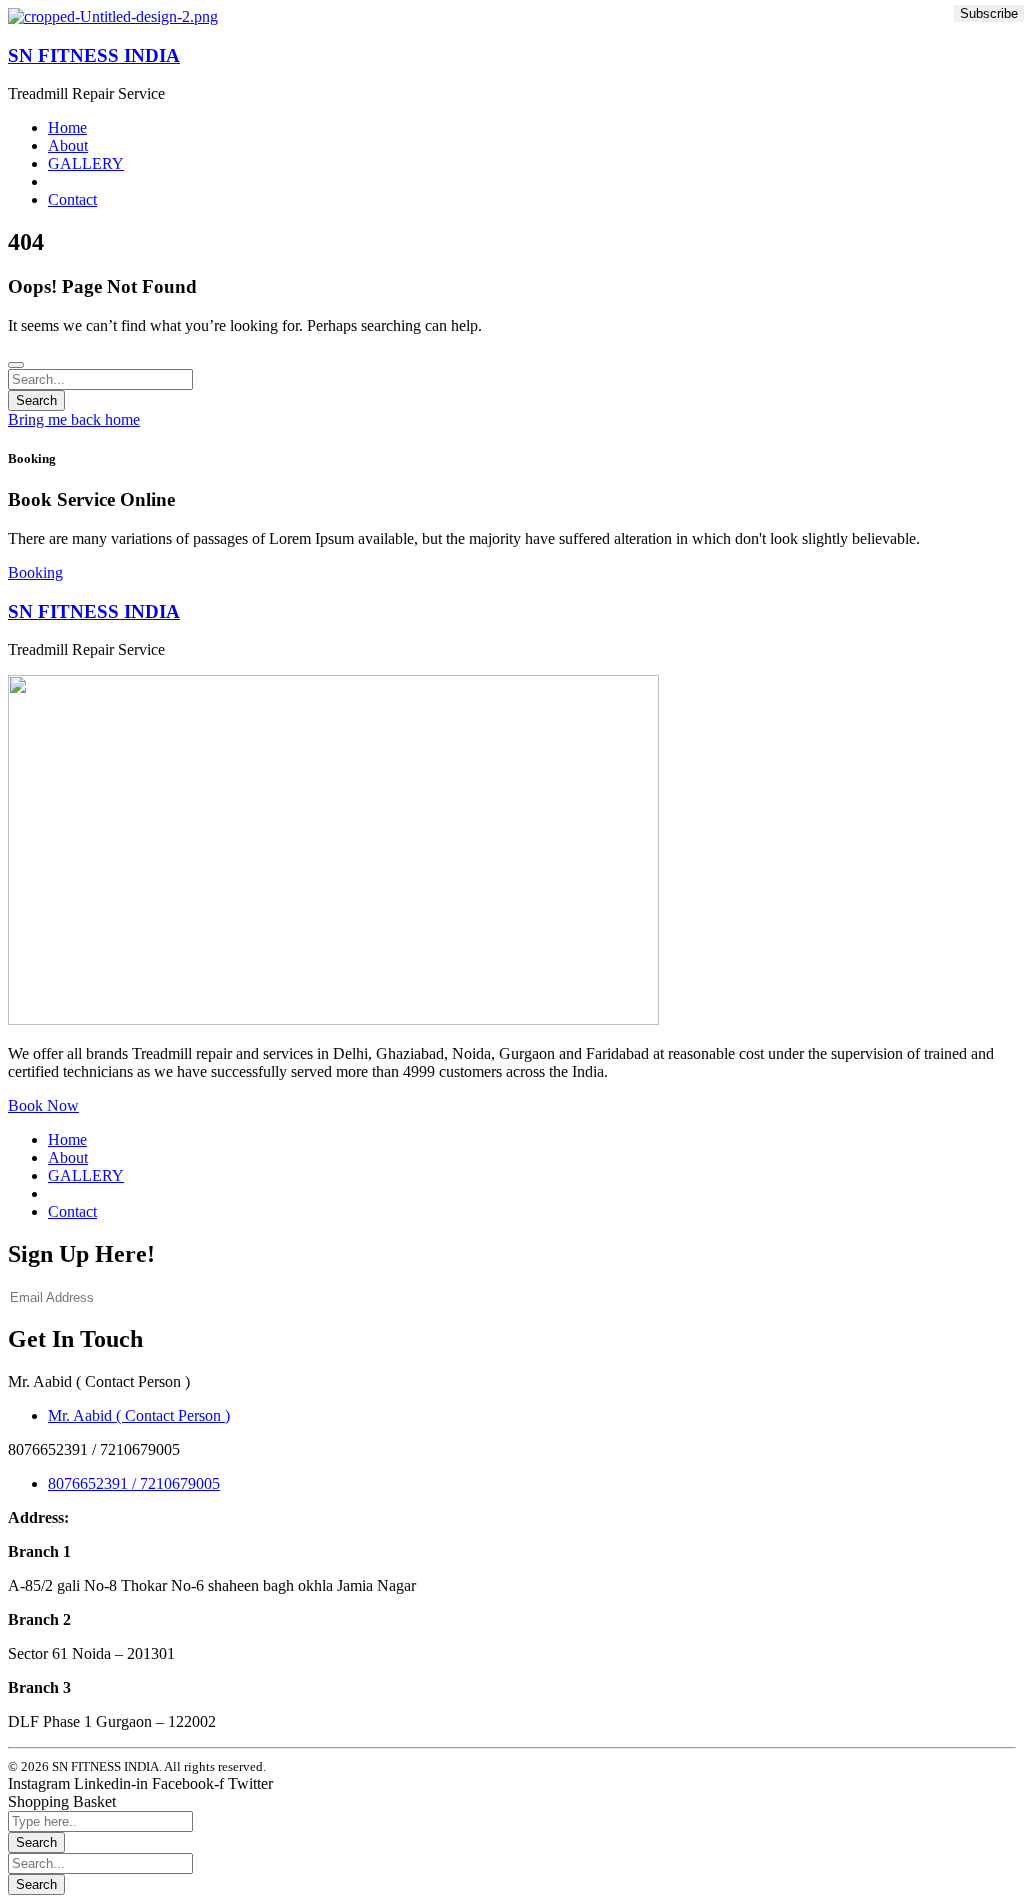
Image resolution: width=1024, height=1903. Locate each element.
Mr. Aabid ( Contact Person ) (139, 1415)
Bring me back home (74, 419)
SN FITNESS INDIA (94, 55)
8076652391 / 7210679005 (134, 1483)
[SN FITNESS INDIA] (113, 16)
